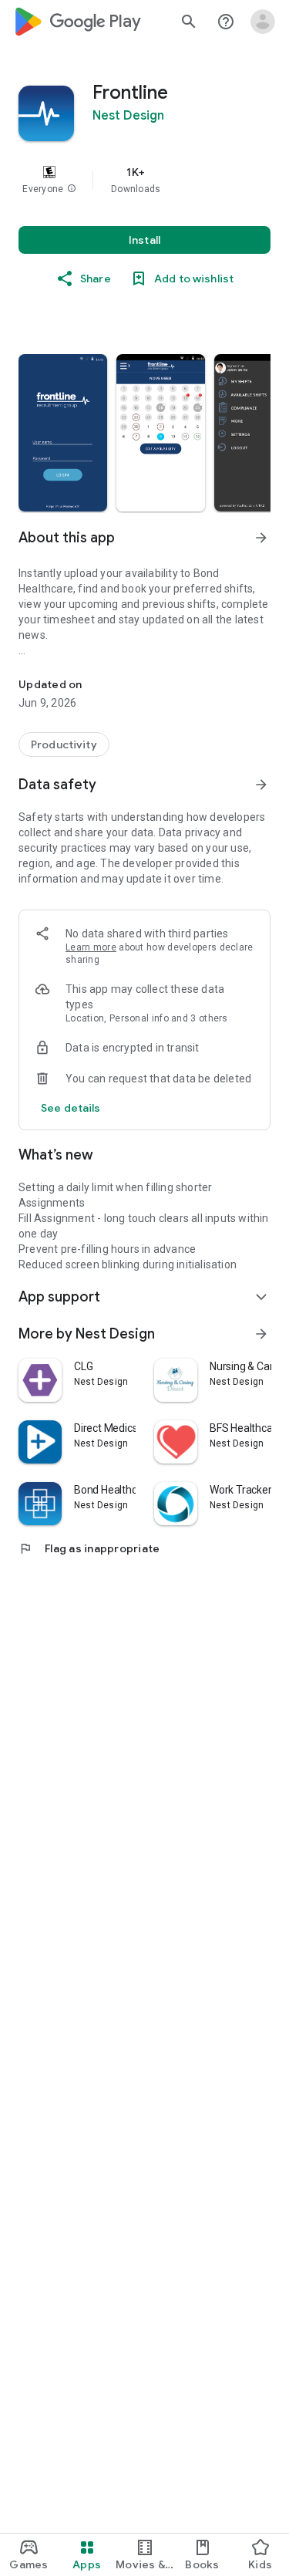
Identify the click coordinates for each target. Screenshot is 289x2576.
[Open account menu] (263, 22)
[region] (144, 180)
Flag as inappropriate (89, 1548)
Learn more (91, 947)
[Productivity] (64, 744)
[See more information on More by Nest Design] (261, 1334)
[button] (72, 189)
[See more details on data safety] (71, 1108)
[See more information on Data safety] (261, 785)
